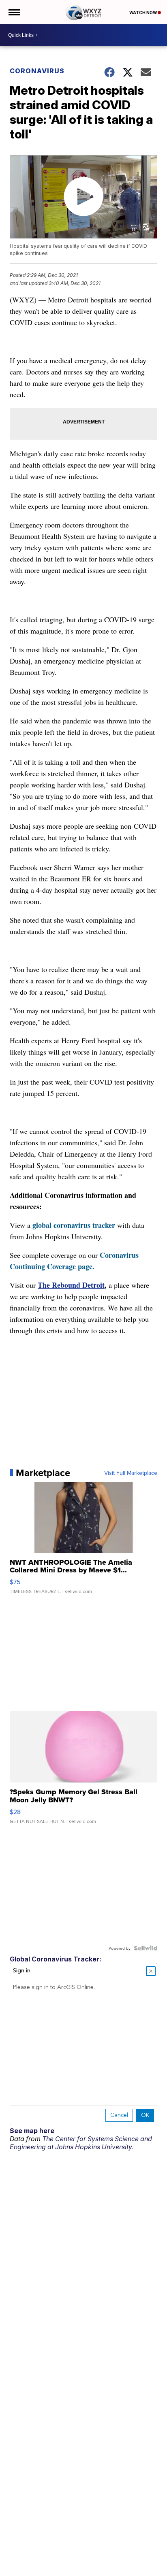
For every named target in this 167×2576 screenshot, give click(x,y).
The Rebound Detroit (71, 1285)
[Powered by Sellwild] (146, 1948)
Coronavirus (37, 71)
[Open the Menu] (14, 12)
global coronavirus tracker (74, 1225)
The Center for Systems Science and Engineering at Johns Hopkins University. (81, 2143)
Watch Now (143, 13)
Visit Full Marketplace (131, 1473)
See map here (32, 2131)
